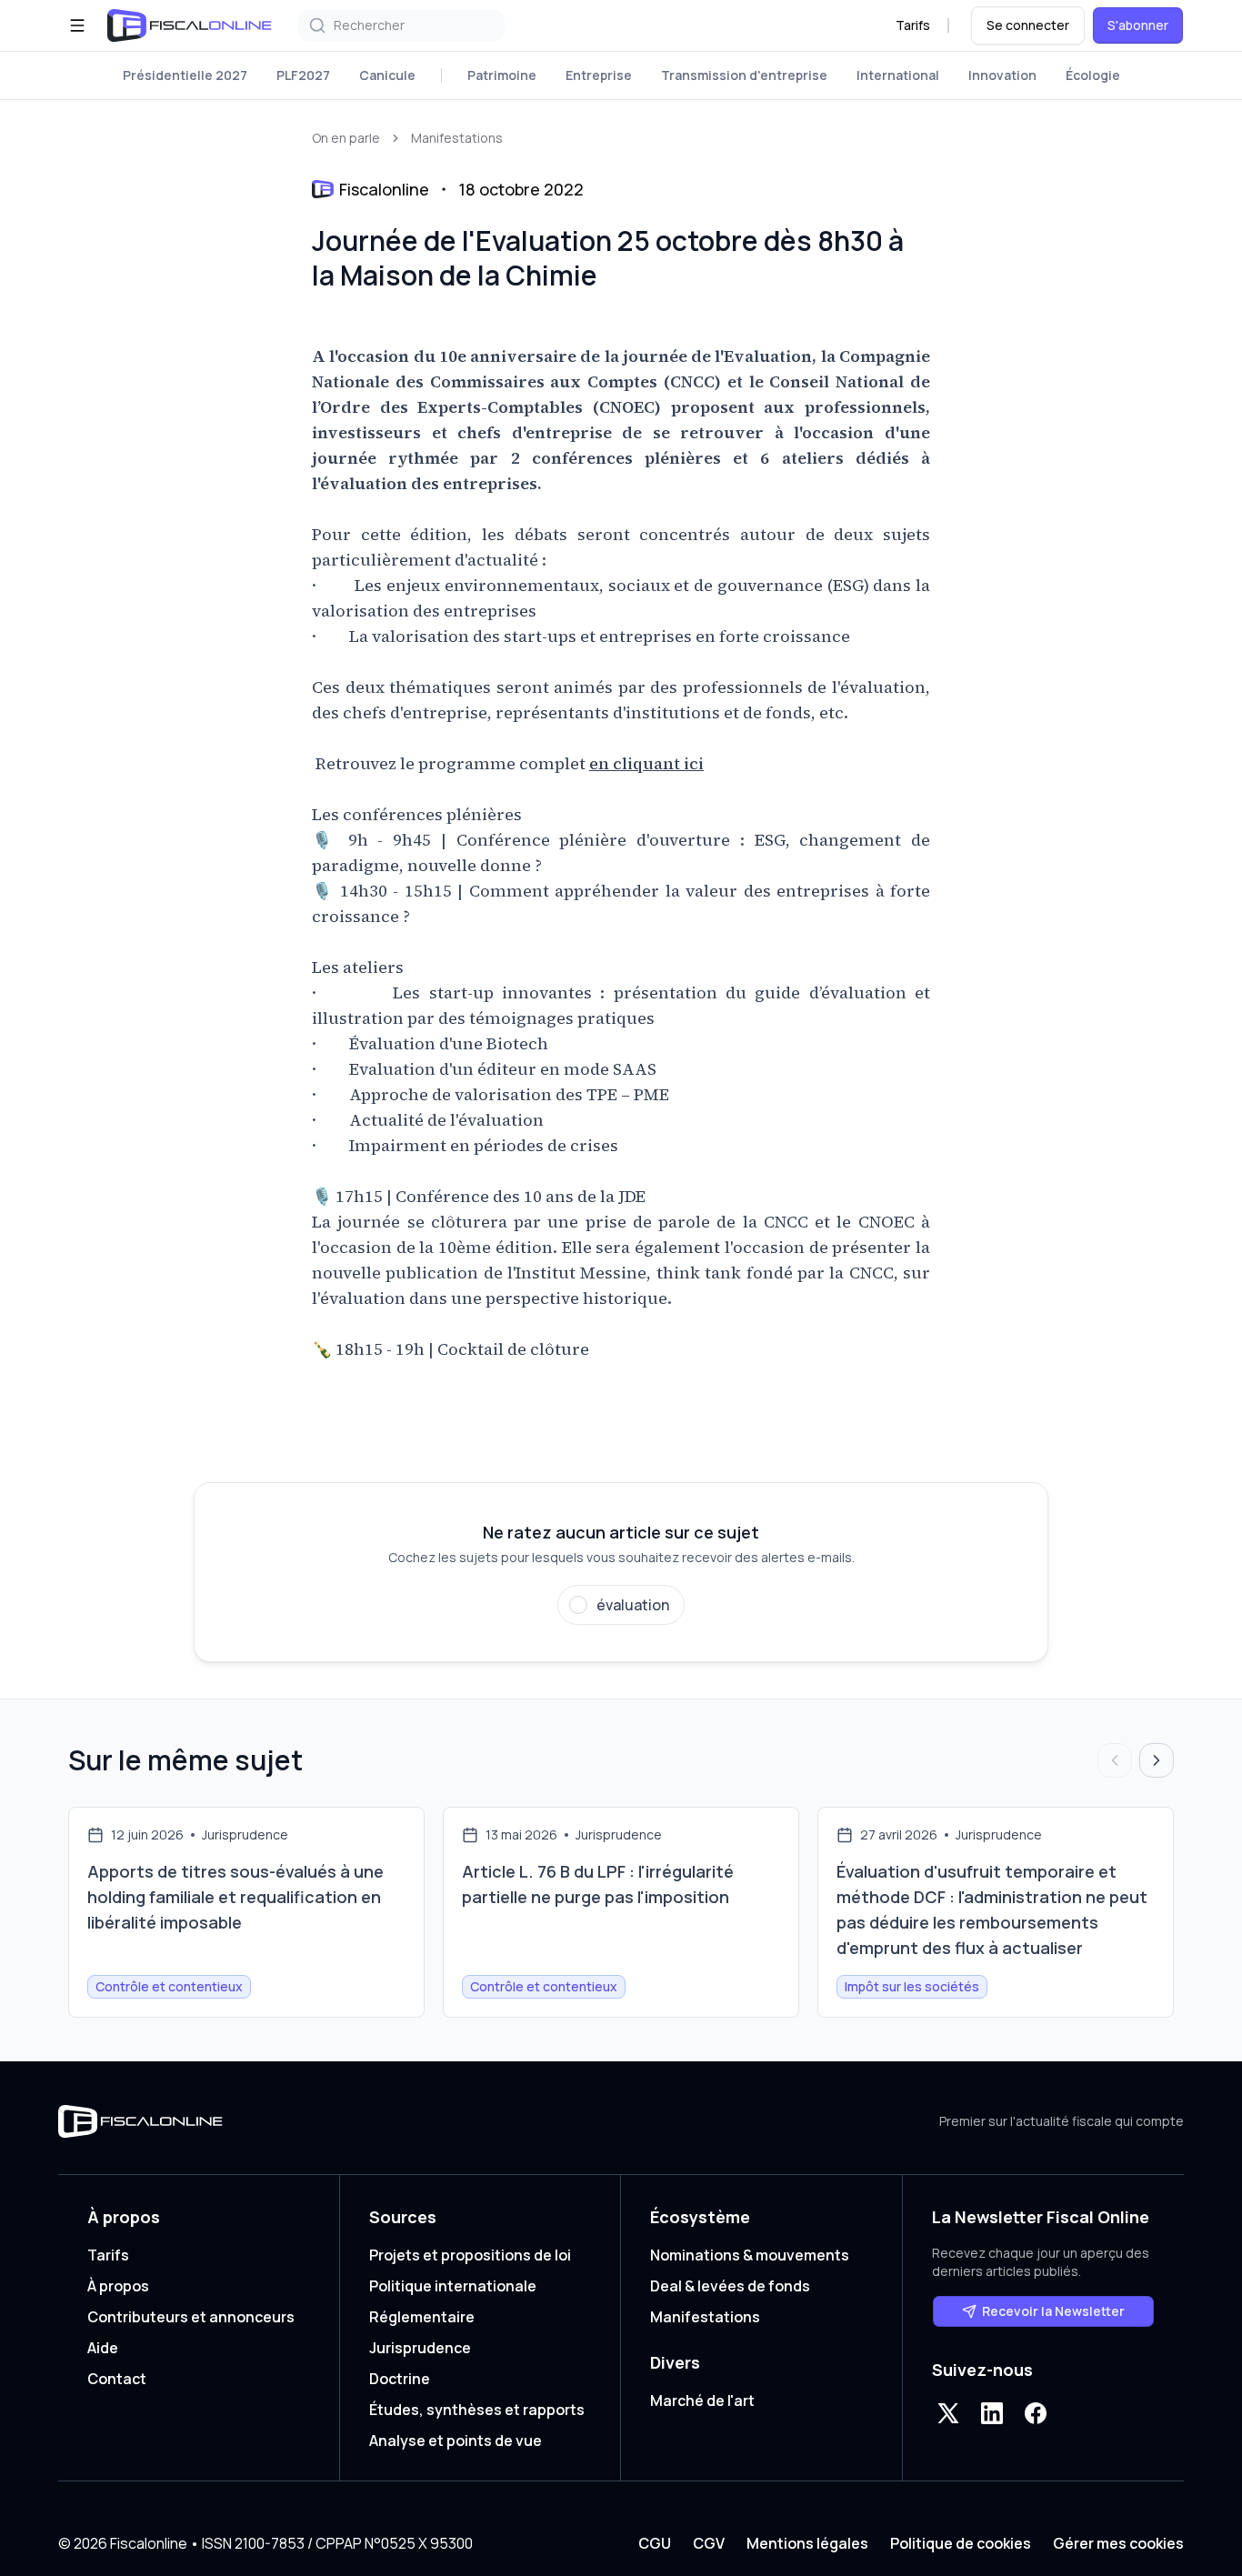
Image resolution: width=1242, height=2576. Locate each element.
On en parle (346, 138)
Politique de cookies (961, 2543)
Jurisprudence (420, 2348)
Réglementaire (422, 2317)
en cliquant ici (646, 763)
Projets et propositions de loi (470, 2255)
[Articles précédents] (1115, 1760)
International (898, 75)
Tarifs (913, 25)
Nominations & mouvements (750, 2255)
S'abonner (1138, 25)
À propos (118, 2286)
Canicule (387, 75)
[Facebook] (1036, 2413)
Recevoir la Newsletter (1053, 2311)
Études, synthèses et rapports (477, 2410)
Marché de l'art (702, 2401)
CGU (655, 2543)
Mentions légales (807, 2543)
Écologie (1093, 75)
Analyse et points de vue (456, 2441)
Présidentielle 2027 (185, 75)
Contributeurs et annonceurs (191, 2317)
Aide (103, 2348)
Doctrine (400, 2379)
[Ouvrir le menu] (77, 25)
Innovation (1002, 75)
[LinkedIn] (992, 2413)
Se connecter (1028, 25)
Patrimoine (502, 75)
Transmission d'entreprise (744, 75)
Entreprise (599, 75)
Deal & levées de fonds (730, 2286)
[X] (948, 2413)
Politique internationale (453, 2286)
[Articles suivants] (1157, 1760)
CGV (709, 2543)
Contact (117, 2379)
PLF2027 (303, 75)
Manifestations (457, 138)
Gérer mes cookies (1118, 2543)
